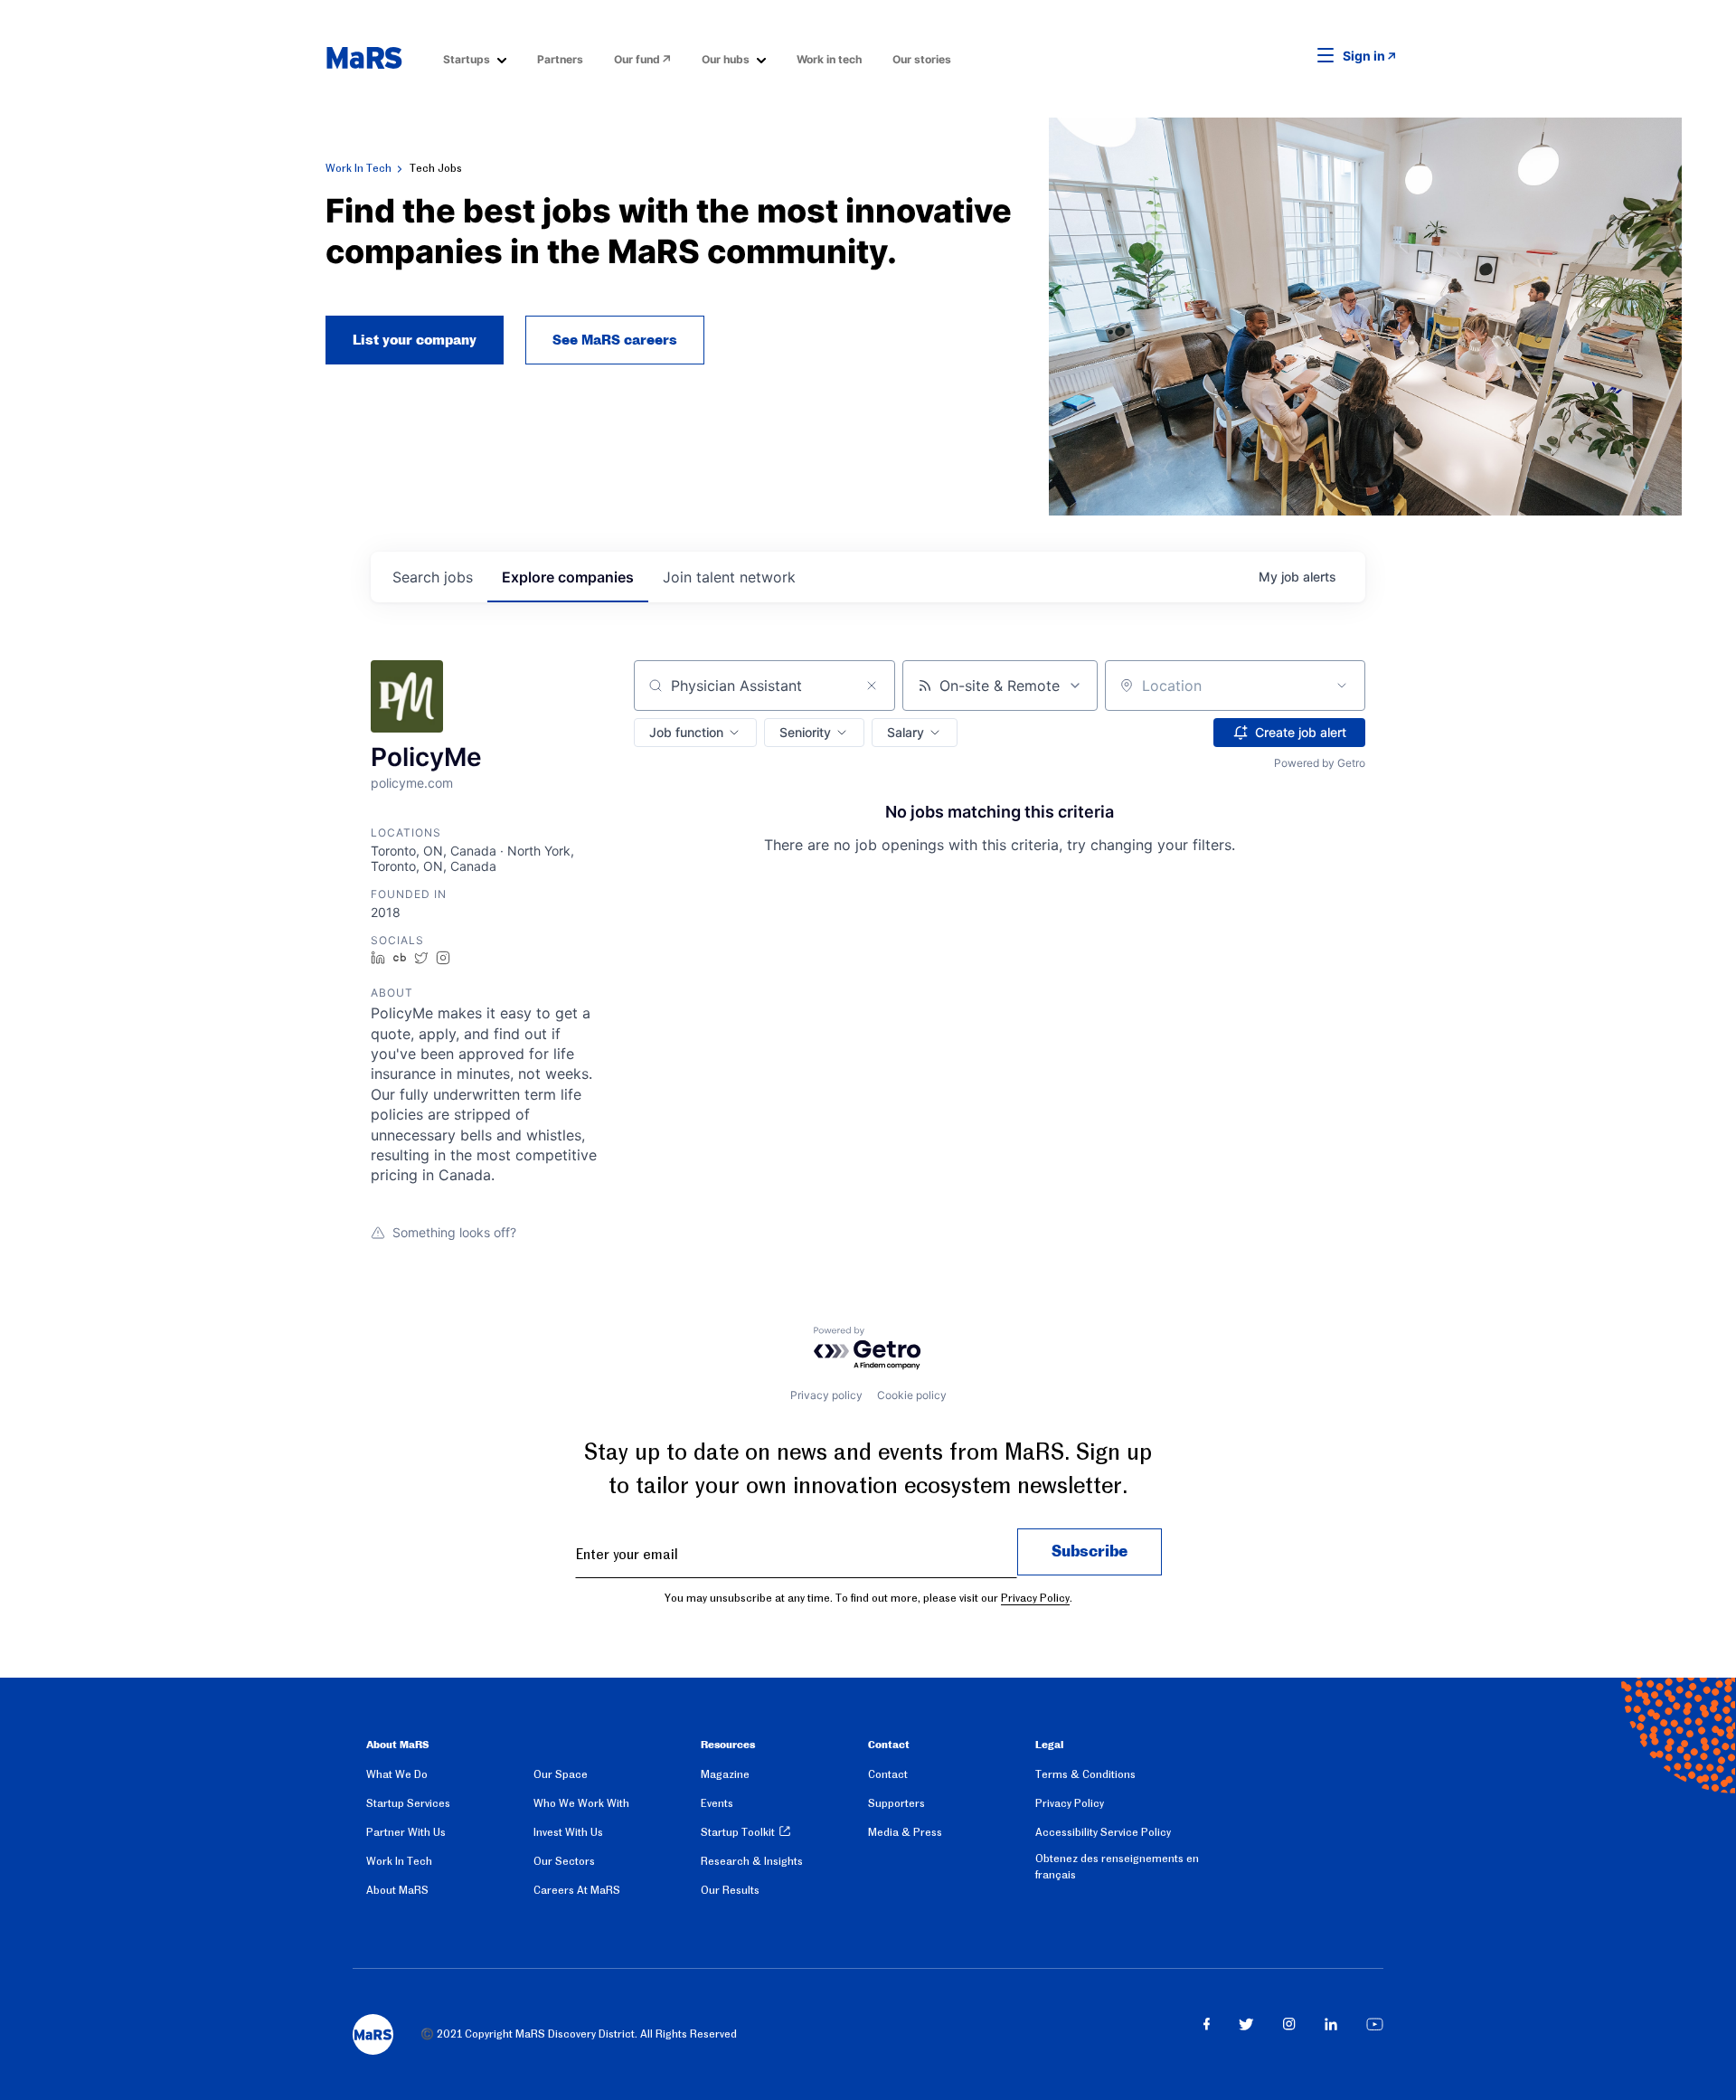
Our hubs (726, 59)
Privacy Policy (1035, 1598)
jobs (433, 577)
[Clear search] (872, 686)
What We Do (397, 1774)
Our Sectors (564, 1861)
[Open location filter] (1342, 686)
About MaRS (397, 1890)
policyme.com (412, 783)
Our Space (561, 1774)
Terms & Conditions (1085, 1774)
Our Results (730, 1890)
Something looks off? (454, 1232)
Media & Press (905, 1832)
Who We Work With (581, 1803)
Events (717, 1803)
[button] (1297, 56)
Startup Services (408, 1803)
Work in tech (829, 59)
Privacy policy (826, 1395)
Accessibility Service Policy (1103, 1832)
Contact (888, 1774)
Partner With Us (406, 1832)
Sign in (1364, 56)
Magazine (725, 1774)
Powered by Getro (1320, 763)
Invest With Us (568, 1832)
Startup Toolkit (738, 1832)
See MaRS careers (615, 340)
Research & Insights (752, 1861)
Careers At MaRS (577, 1890)
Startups (467, 59)
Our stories (922, 59)
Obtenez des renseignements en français (1117, 1867)
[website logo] (364, 58)
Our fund (637, 59)
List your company (415, 340)
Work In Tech (359, 168)
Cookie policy (912, 1395)
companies (568, 577)
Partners (560, 59)
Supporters (896, 1803)
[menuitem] (475, 58)
